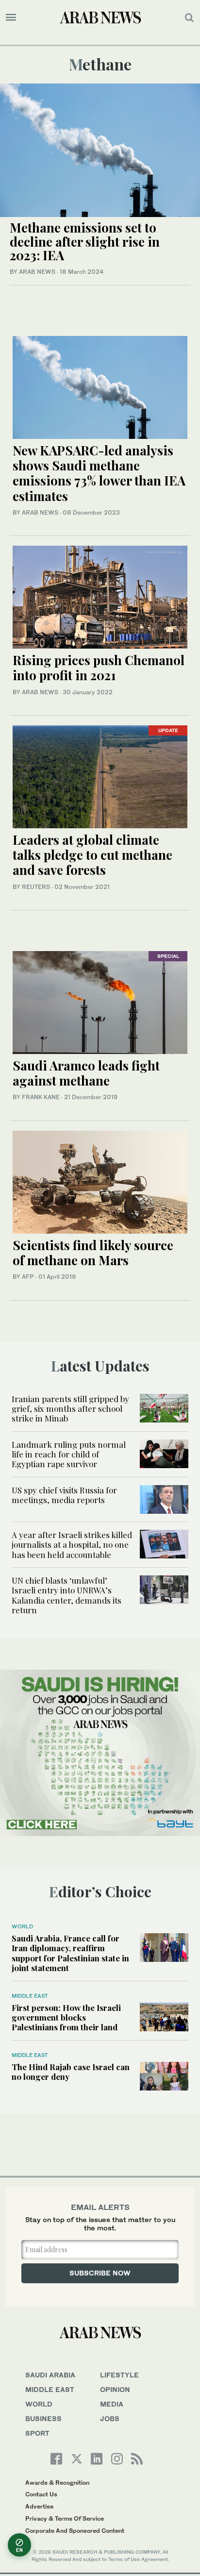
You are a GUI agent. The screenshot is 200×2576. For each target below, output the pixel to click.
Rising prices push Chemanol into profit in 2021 (99, 668)
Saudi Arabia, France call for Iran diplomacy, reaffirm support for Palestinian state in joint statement (70, 1953)
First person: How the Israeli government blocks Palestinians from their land (66, 2017)
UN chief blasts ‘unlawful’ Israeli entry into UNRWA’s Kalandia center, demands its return (67, 1595)
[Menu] (11, 17)
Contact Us (41, 2494)
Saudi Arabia (50, 2375)
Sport (37, 2433)
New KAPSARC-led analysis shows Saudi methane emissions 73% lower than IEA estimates (99, 473)
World (22, 1926)
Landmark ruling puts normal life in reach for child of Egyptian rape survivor (69, 1454)
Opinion (115, 2389)
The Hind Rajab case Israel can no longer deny (71, 2072)
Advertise (39, 2506)
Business (43, 2418)
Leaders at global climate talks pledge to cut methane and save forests (92, 855)
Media (112, 2404)
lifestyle (119, 2375)
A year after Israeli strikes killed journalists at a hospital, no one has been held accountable (72, 1545)
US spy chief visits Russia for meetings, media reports (64, 1495)
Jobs (110, 2418)
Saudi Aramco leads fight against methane (86, 1073)
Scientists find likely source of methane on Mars (93, 1253)
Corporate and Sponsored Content (75, 2531)
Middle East (30, 1996)
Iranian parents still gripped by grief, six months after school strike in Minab (70, 1409)
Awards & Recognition (57, 2483)
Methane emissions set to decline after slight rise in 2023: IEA (85, 241)
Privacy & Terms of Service (65, 2518)
